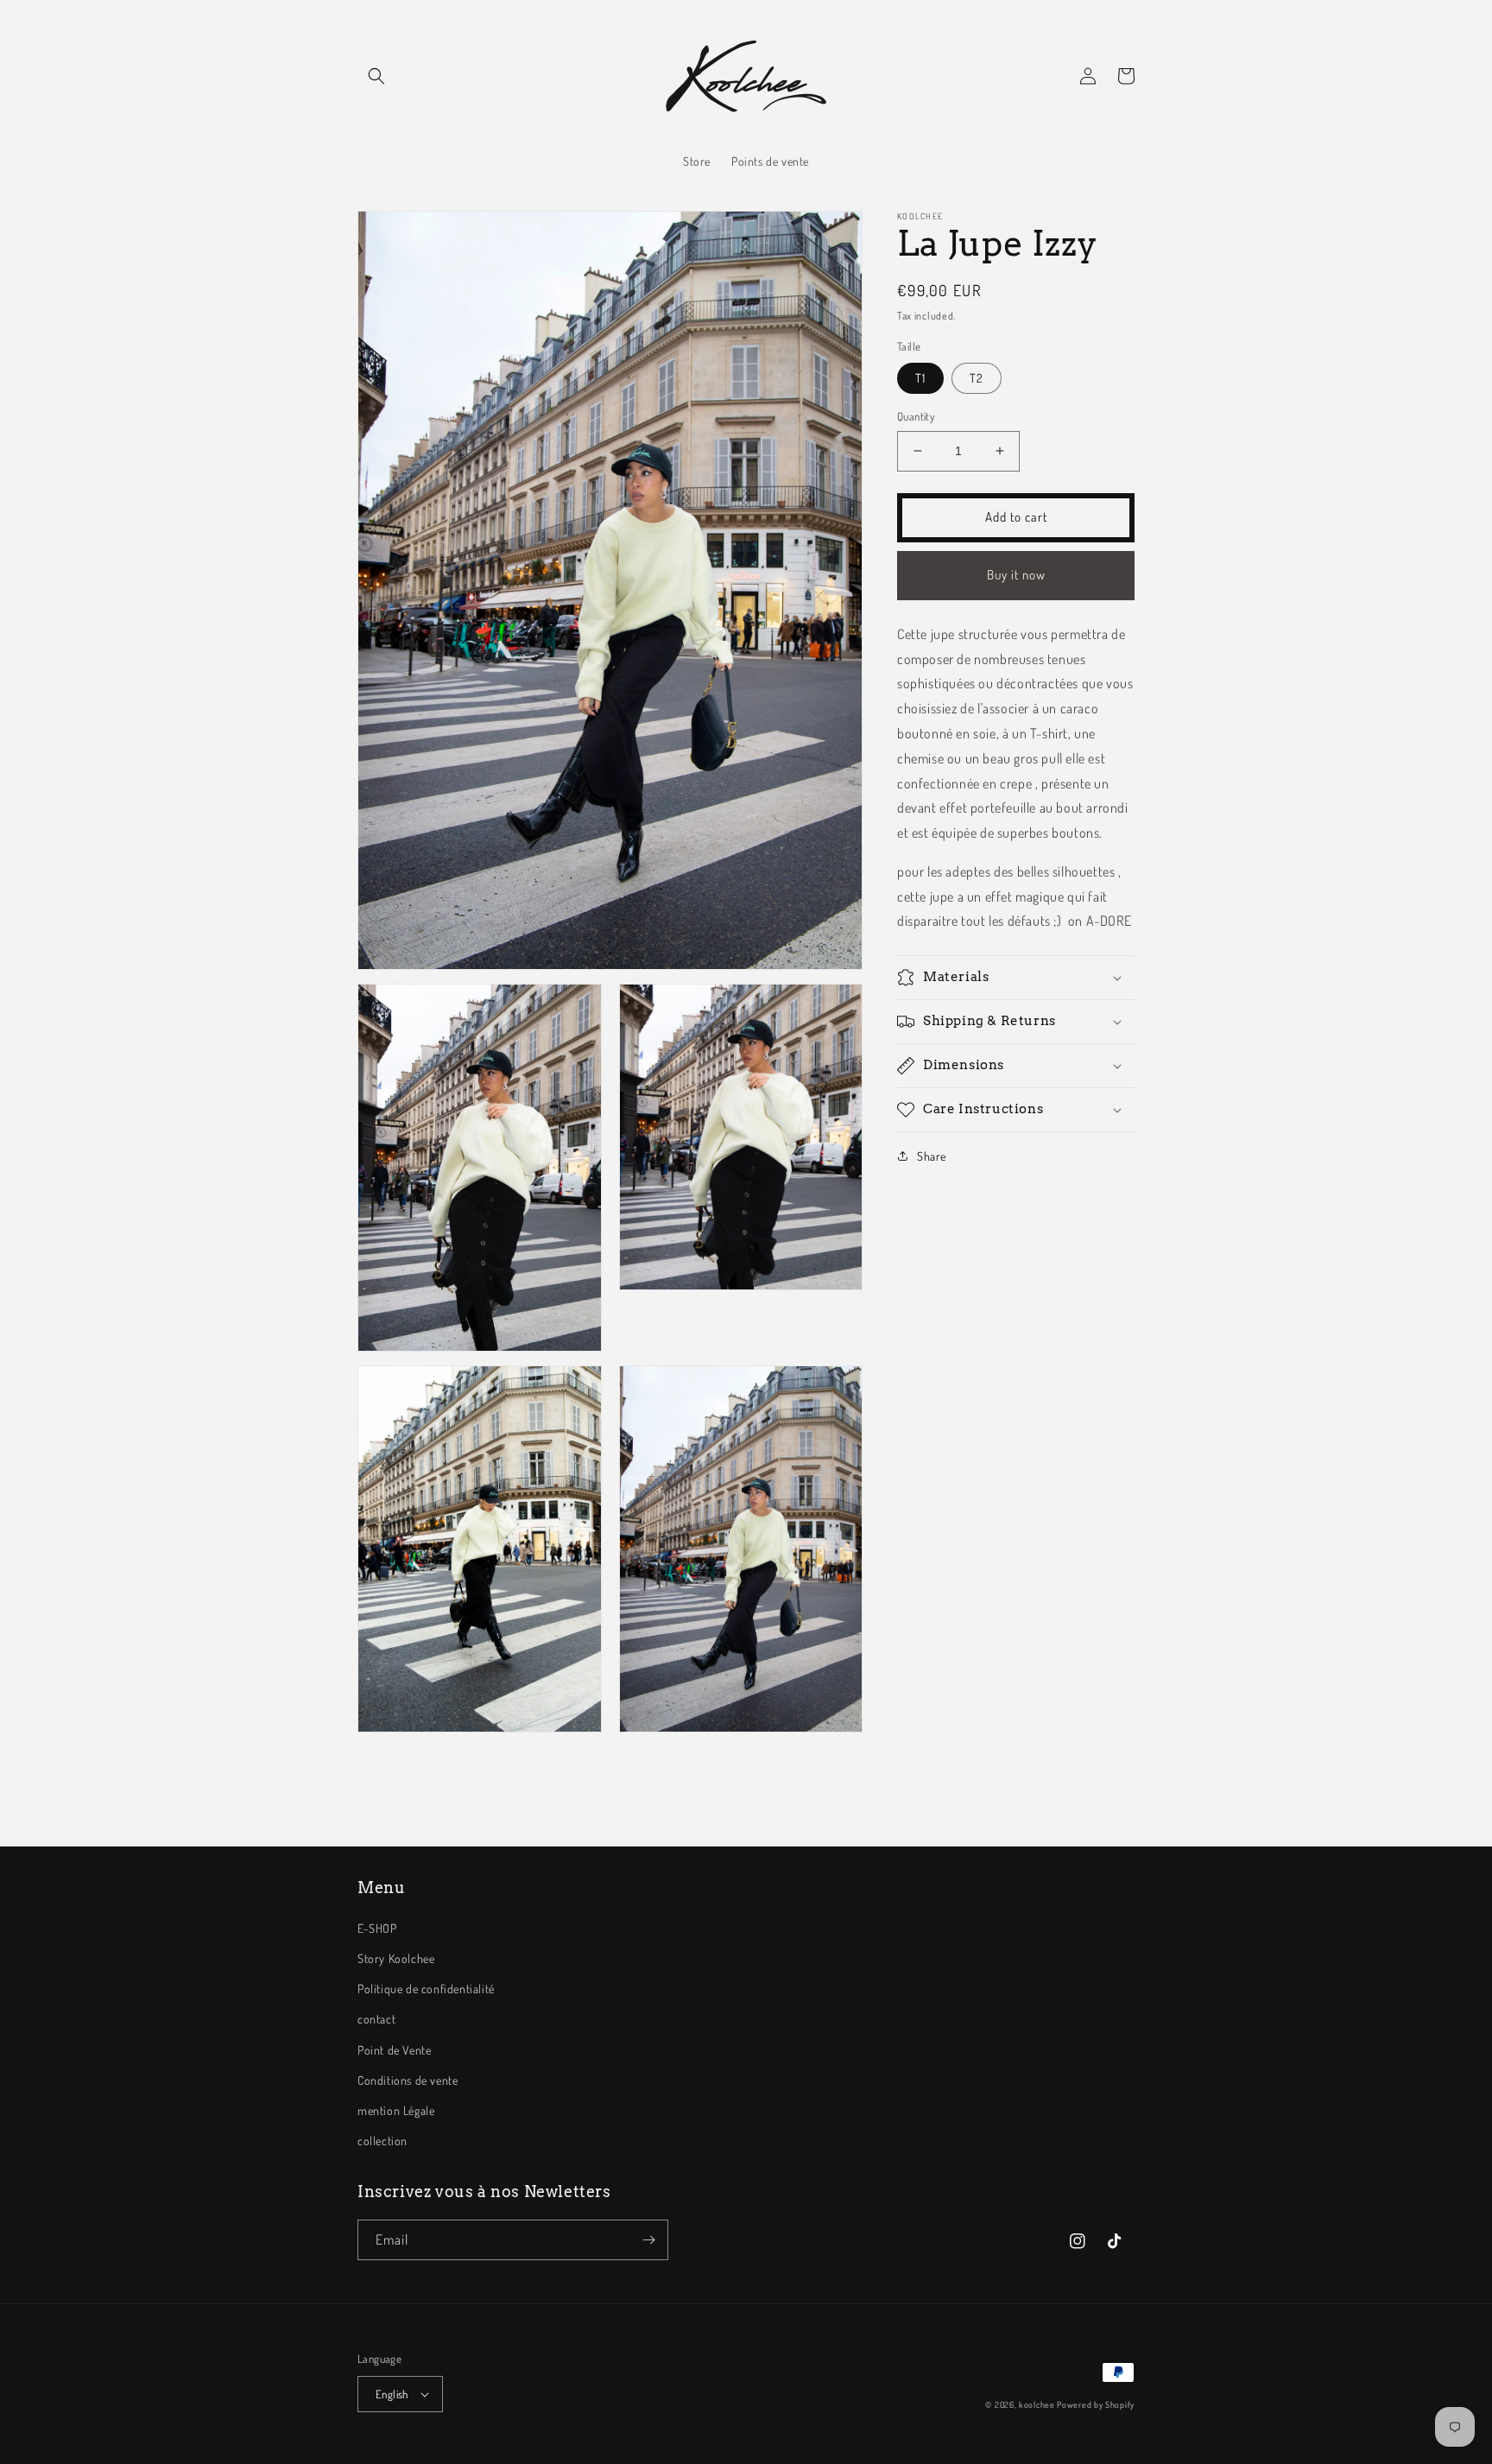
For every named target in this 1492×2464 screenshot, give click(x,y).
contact (376, 2019)
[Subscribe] (648, 2240)
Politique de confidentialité (426, 1989)
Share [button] (932, 1156)
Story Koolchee (396, 1958)
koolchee (1037, 2404)
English (392, 2394)
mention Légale (396, 2110)
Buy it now (1016, 575)
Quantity (916, 416)
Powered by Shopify (1096, 2404)
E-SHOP (377, 1928)
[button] (376, 76)
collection (382, 2141)
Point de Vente (394, 2050)
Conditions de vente (408, 2080)
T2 (977, 378)
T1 (920, 378)
